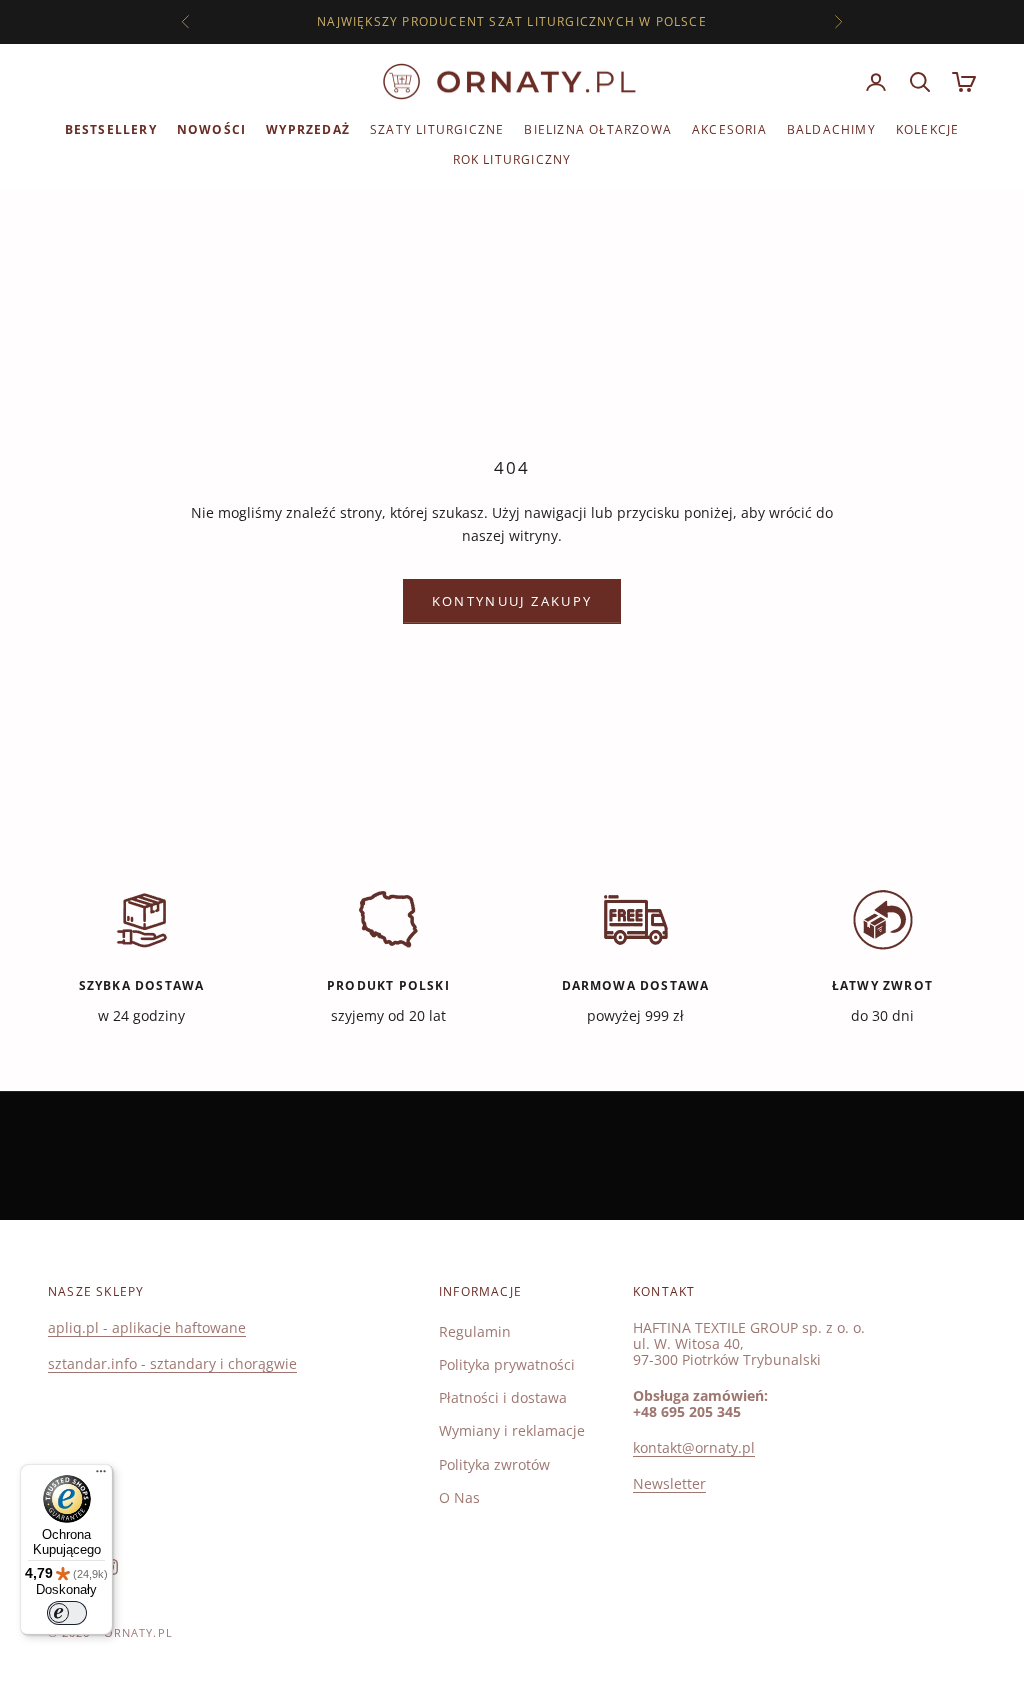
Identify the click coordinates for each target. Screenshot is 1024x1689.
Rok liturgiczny (512, 159)
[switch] (67, 1613)
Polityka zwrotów (494, 1464)
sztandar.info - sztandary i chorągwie (172, 1363)
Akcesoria (729, 129)
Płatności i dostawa (503, 1397)
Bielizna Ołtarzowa (598, 129)
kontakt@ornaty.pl (694, 1447)
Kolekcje (928, 129)
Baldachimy (831, 129)
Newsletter (669, 1483)
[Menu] (101, 1476)
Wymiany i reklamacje (512, 1430)
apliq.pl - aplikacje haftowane (147, 1327)
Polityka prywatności (507, 1364)
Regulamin (475, 1331)
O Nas (459, 1497)
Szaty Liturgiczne (437, 129)
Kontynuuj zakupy (512, 601)
